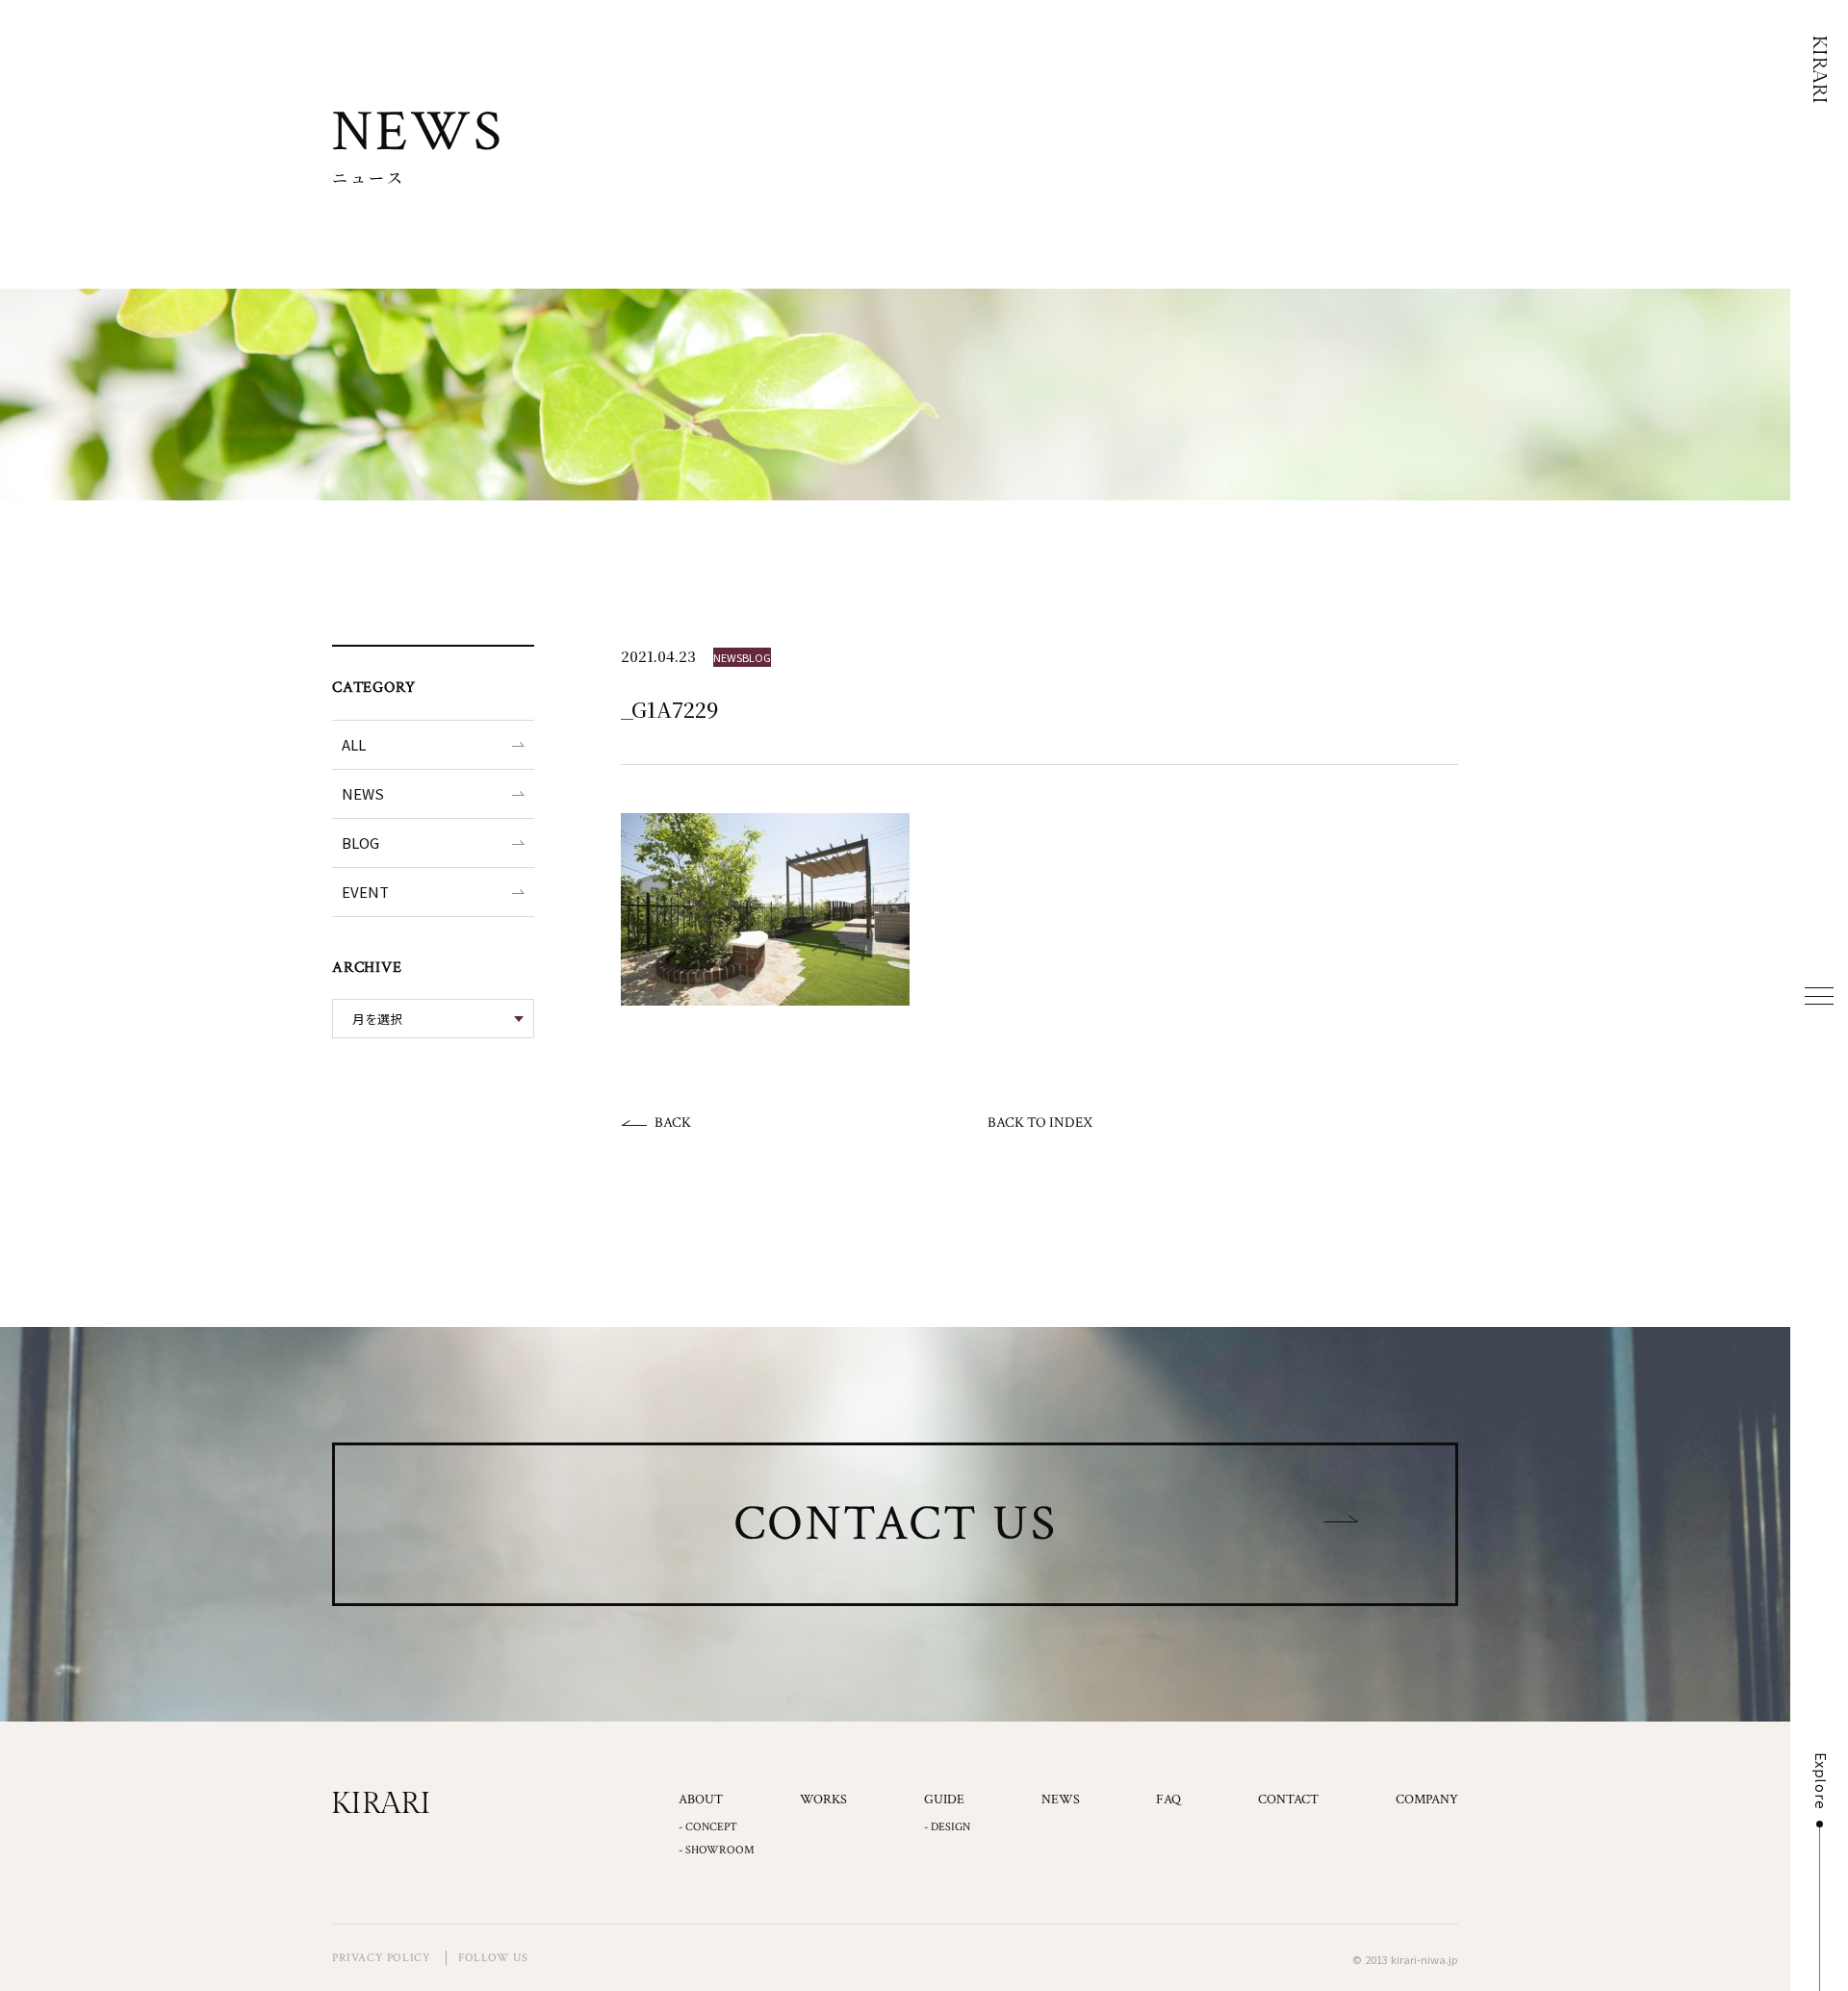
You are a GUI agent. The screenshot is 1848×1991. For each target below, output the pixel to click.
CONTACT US (896, 1524)
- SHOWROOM (717, 1850)
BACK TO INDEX (1040, 1123)
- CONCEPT (708, 1827)
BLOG (360, 842)
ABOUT (701, 1800)
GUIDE (944, 1800)
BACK (673, 1123)
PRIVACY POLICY (381, 1958)
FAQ (1168, 1800)
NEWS (363, 793)
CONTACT (1288, 1800)
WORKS (823, 1800)
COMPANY (1427, 1800)
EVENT (365, 892)
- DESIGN (947, 1827)
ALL (354, 744)
